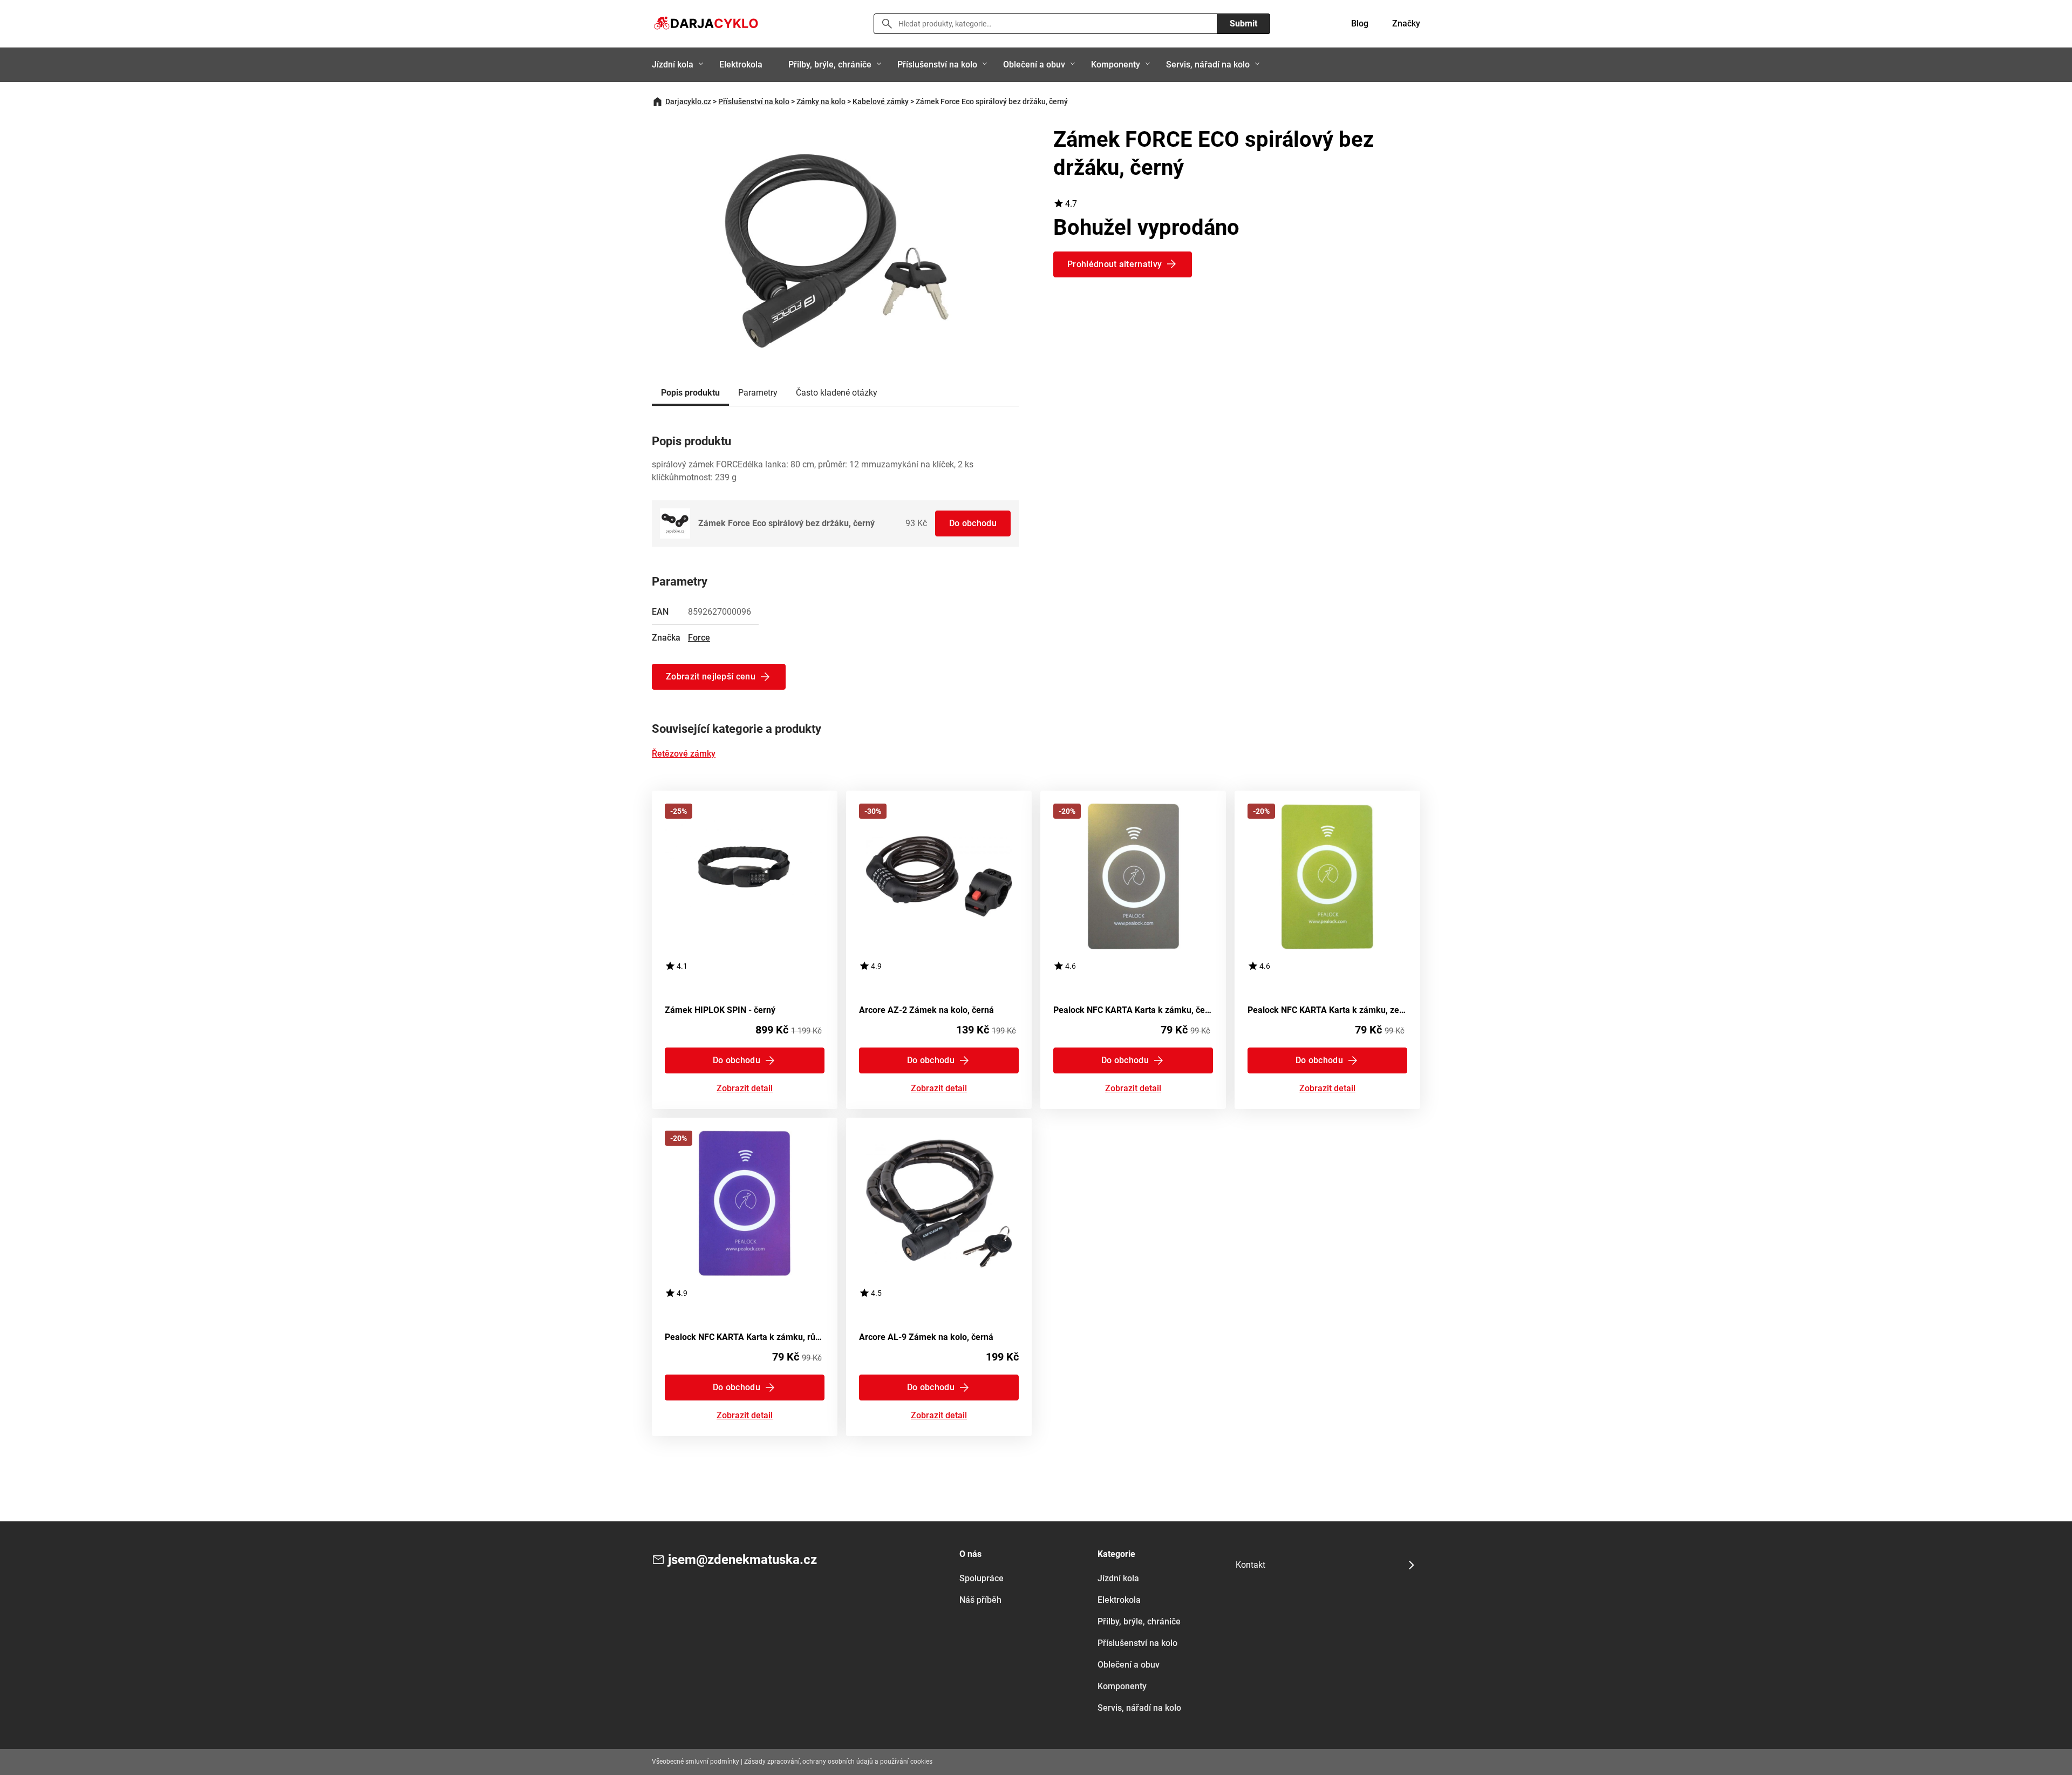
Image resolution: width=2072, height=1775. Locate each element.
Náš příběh (980, 1600)
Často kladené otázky (837, 393)
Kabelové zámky (881, 101)
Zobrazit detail (745, 1089)
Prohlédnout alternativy (1115, 264)
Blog (1360, 23)
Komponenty (1116, 64)
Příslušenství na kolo (937, 64)
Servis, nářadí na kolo (1208, 64)
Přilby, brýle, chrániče (830, 64)
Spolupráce (982, 1578)
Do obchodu (973, 523)
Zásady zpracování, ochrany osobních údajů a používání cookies (838, 1762)
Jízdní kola (673, 64)
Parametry (758, 393)
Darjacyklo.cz (688, 101)
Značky (1406, 23)
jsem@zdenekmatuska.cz (742, 1560)
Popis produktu (690, 393)
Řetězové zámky (684, 754)
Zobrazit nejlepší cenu (711, 676)
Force (699, 638)
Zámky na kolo (821, 101)
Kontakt (1250, 1565)
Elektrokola (741, 64)
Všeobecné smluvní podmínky (696, 1762)
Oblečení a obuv (1034, 64)
